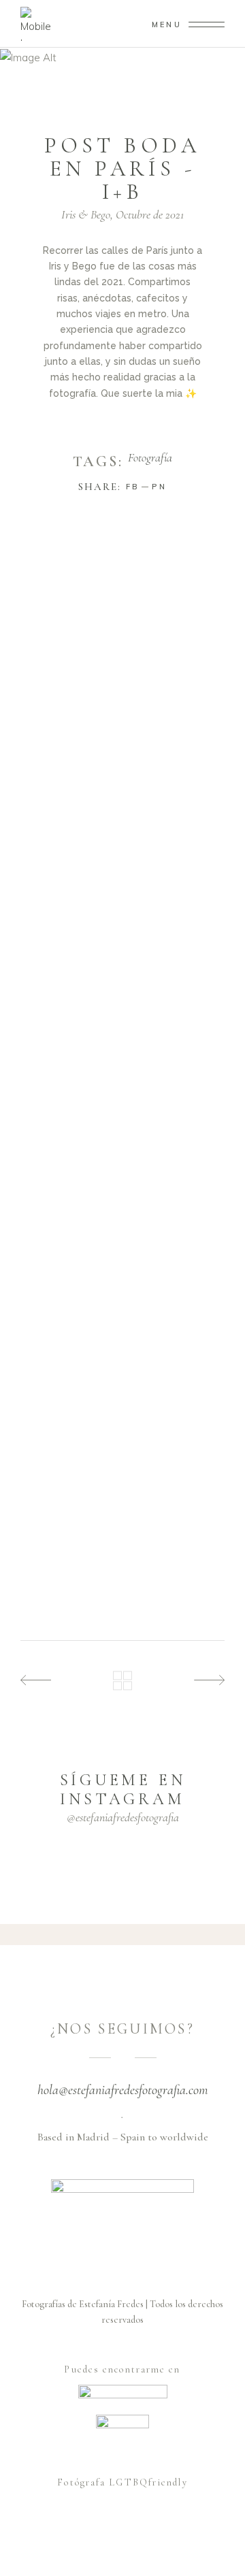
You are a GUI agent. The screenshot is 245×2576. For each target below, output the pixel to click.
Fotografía (150, 458)
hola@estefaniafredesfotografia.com (123, 2090)
